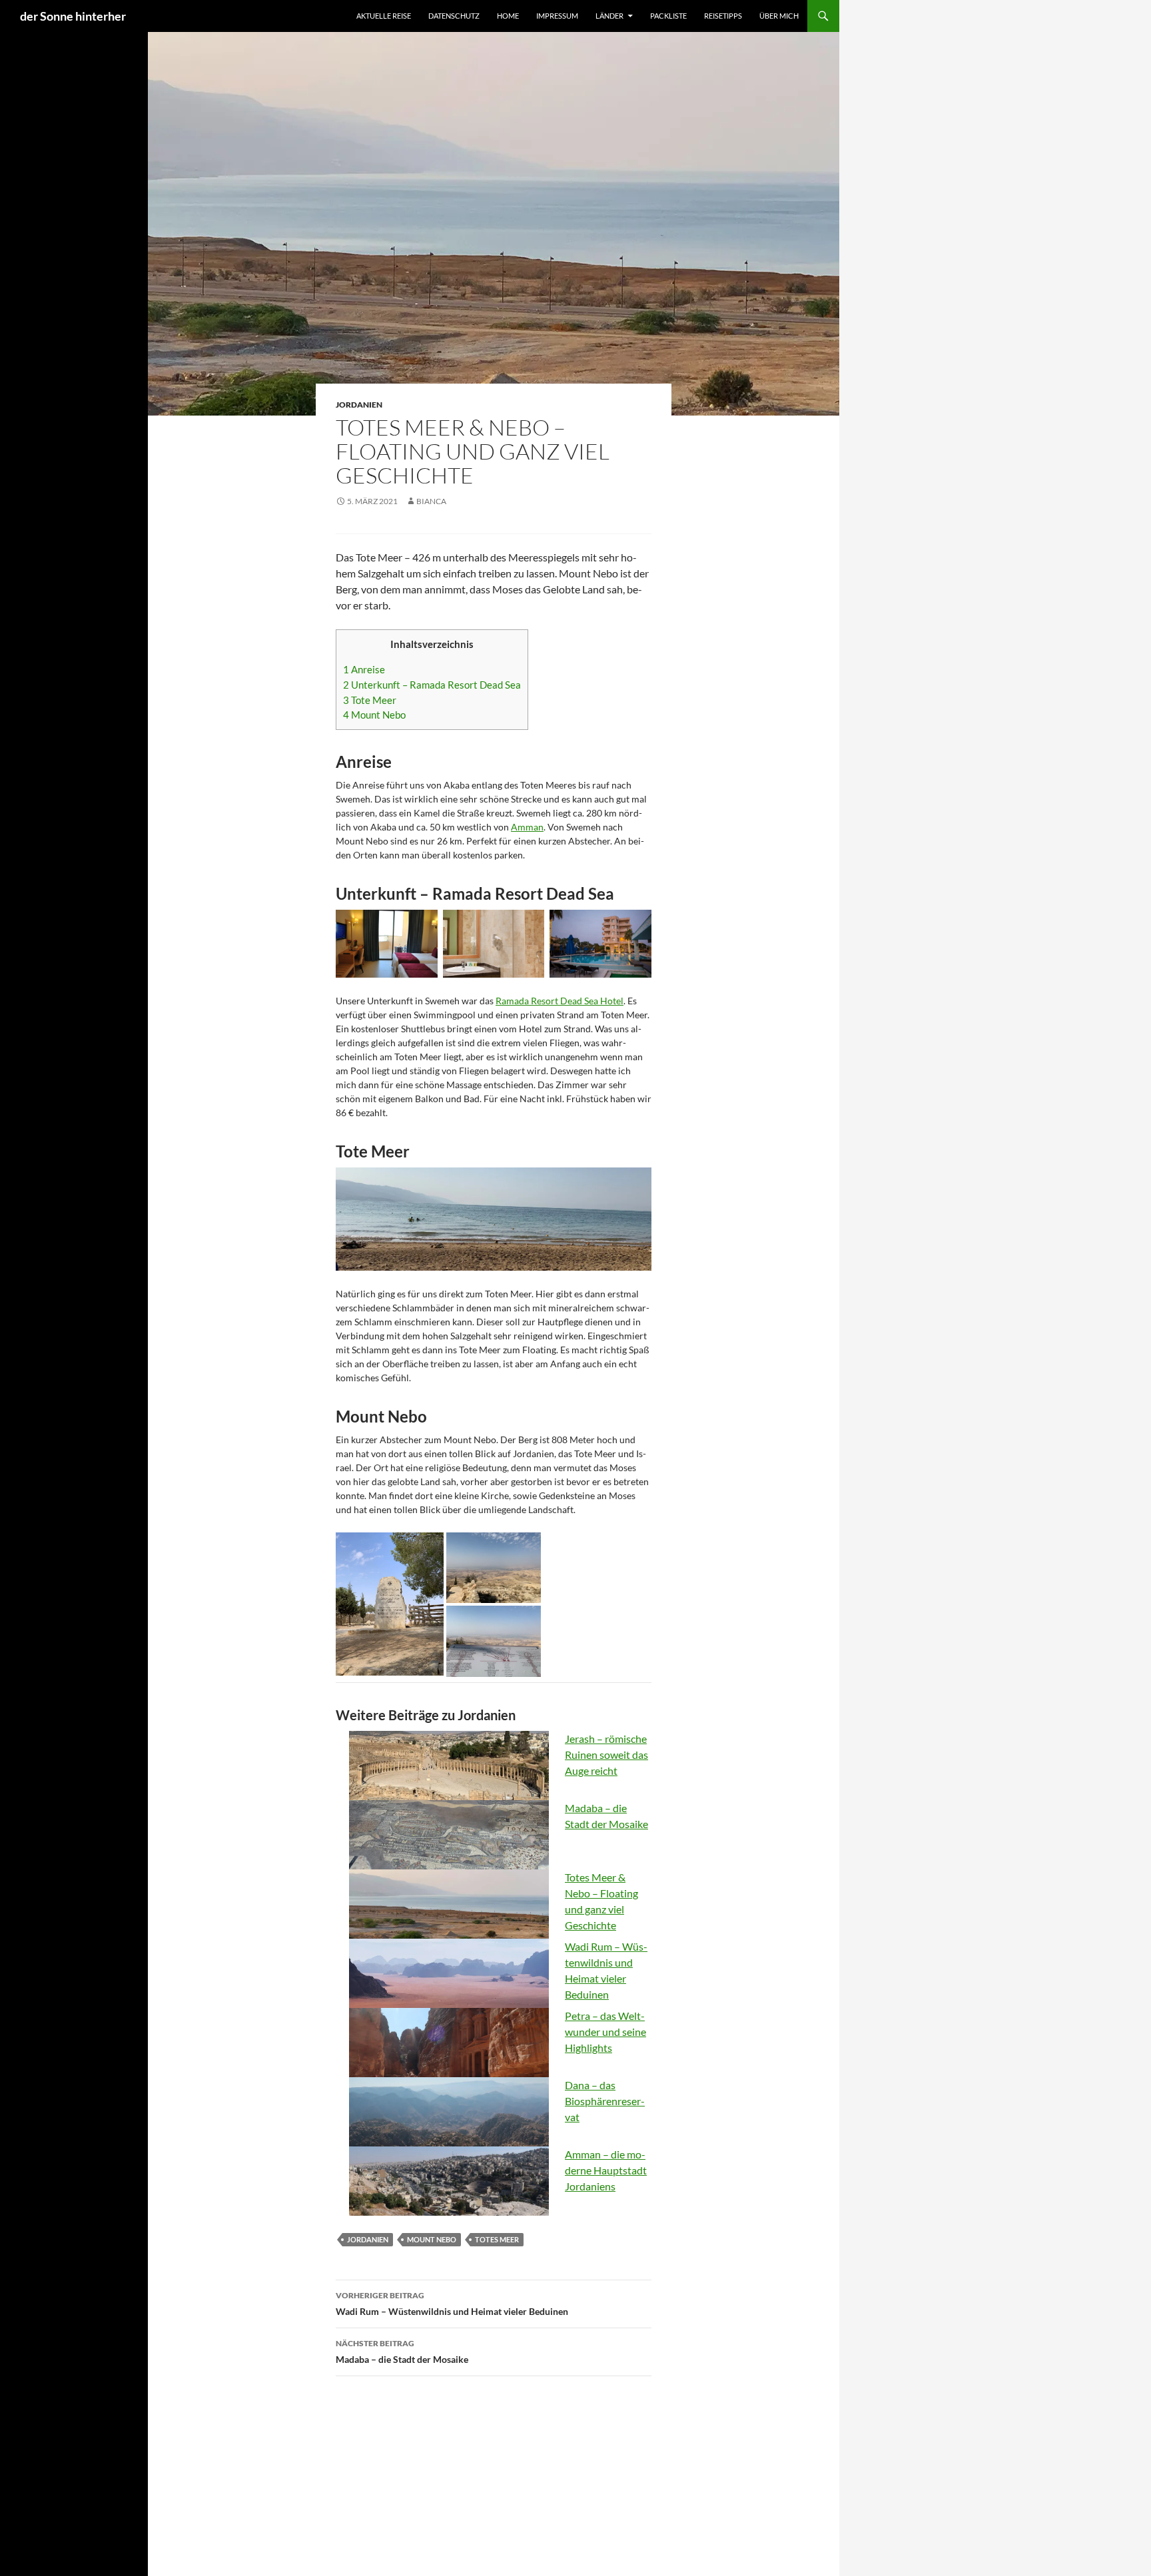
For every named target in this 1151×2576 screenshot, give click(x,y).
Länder (609, 16)
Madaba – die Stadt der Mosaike (402, 2352)
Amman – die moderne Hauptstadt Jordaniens (606, 2170)
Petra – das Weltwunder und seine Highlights (605, 2032)
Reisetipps (723, 16)
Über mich (779, 16)
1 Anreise (364, 669)
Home (508, 16)
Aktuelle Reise (384, 16)
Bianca (431, 501)
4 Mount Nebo (374, 715)
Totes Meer (497, 2239)
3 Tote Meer (370, 700)
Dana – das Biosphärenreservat (605, 2101)
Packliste (668, 16)
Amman (527, 827)
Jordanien (359, 405)
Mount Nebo (432, 2239)
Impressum (557, 16)
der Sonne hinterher (73, 16)
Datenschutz (454, 16)
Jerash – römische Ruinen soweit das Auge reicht (606, 1755)
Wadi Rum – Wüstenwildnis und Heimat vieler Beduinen (452, 2304)
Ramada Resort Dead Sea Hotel (560, 1001)
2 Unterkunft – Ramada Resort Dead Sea (432, 685)
